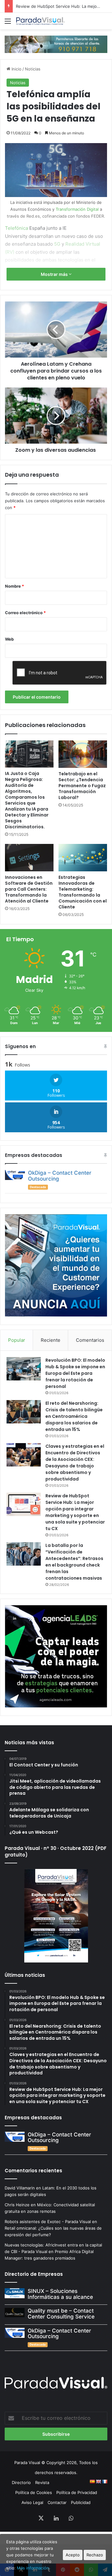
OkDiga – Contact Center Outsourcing (60, 1176)
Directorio (21, 2482)
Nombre (14, 586)
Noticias (33, 69)
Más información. (33, 2568)
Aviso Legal (32, 2502)
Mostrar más (55, 274)
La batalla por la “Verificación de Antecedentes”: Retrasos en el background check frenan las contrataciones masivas (74, 1562)
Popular (17, 1340)
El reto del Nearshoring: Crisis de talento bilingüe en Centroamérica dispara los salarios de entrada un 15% (74, 1416)
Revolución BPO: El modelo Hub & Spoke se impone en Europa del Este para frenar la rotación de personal (75, 1373)
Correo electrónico (25, 613)
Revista (42, 2482)
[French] (105, 2482)
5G (57, 244)
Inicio (16, 69)
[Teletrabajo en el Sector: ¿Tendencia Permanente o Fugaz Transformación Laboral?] (83, 754)
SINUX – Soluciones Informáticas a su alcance (60, 2294)
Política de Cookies (34, 2492)
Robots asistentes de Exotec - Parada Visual (48, 2222)
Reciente (51, 1340)
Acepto (73, 2555)
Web (9, 639)
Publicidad (81, 2502)
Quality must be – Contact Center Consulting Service (61, 2314)
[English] (98, 2482)
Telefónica (16, 228)
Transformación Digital (77, 209)
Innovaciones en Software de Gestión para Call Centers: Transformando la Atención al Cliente (29, 889)
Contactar (57, 2502)
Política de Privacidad (77, 2492)
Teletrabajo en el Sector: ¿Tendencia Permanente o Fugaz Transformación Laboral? (82, 786)
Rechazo (95, 2555)
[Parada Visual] (40, 21)
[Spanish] (92, 2482)
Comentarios (90, 1340)
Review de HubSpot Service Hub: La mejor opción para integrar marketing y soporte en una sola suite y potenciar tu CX (75, 1512)
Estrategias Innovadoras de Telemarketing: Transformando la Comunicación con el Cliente (83, 892)
